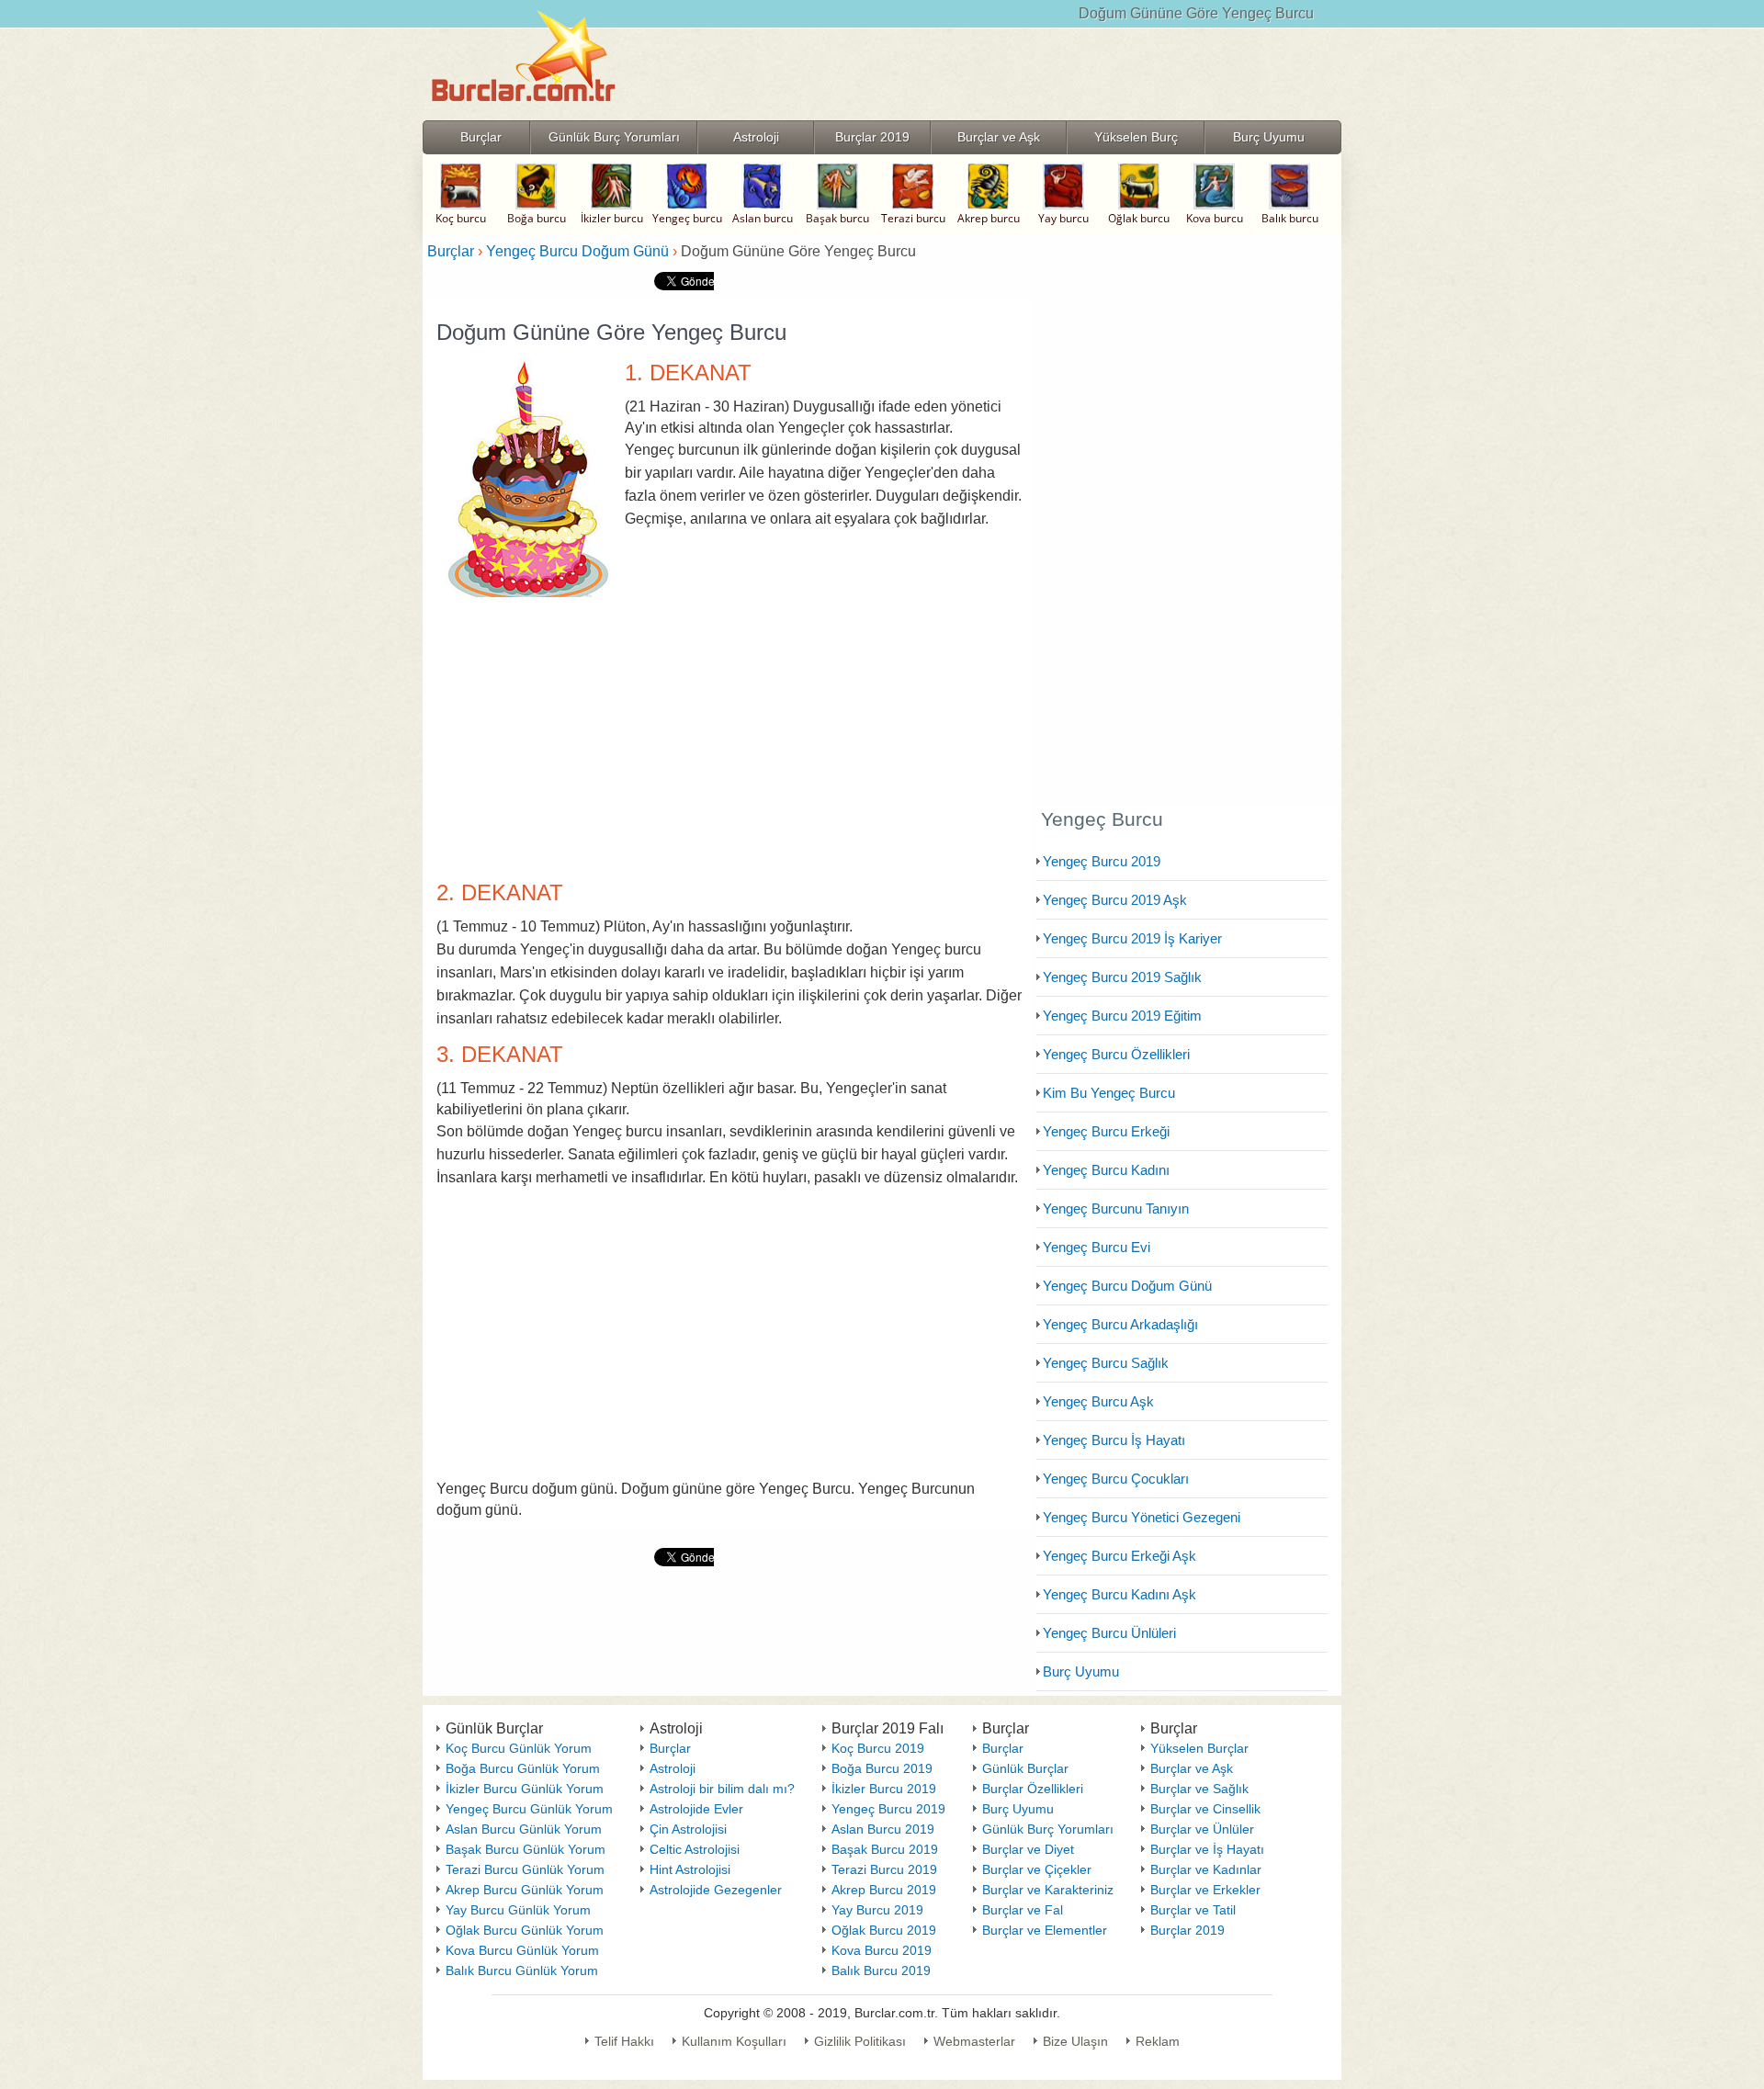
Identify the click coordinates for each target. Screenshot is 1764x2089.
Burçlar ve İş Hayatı (1207, 1849)
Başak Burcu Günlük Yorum (526, 1849)
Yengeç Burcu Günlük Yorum (529, 1809)
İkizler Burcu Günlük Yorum (525, 1789)
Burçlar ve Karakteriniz (1048, 1890)
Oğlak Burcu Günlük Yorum (525, 1930)
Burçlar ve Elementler (1045, 1930)
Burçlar (670, 1748)
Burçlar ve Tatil (1193, 1910)
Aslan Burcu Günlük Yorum (524, 1829)
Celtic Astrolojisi (695, 1849)
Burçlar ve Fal (1023, 1910)
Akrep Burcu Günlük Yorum (525, 1890)
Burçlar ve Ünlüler (1202, 1829)
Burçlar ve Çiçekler (1037, 1869)
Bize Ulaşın (1075, 2041)
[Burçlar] (524, 114)
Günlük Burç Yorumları (1048, 1829)
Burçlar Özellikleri (1033, 1789)
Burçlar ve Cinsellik (1205, 1809)
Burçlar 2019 (1187, 1930)
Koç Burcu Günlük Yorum (519, 1748)
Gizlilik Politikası (860, 2041)
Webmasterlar (974, 2041)
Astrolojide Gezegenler (716, 1890)
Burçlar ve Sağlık (1199, 1789)
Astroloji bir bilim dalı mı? (722, 1789)
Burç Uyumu (1018, 1809)
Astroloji (673, 1768)
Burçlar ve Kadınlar (1206, 1869)
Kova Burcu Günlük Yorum (522, 1950)
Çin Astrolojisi (688, 1829)
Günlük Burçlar (1025, 1768)
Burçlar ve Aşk (1192, 1768)
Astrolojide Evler (696, 1809)
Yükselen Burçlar (1199, 1748)
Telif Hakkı (624, 2041)
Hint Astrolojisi (690, 1869)
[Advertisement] (729, 733)
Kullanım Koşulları (734, 2041)
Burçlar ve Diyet (1028, 1849)
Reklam (1158, 2041)
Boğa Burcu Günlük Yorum (523, 1768)
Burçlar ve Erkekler (1205, 1890)
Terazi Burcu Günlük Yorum (525, 1869)
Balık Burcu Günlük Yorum (522, 1970)
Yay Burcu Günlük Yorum (518, 1910)
